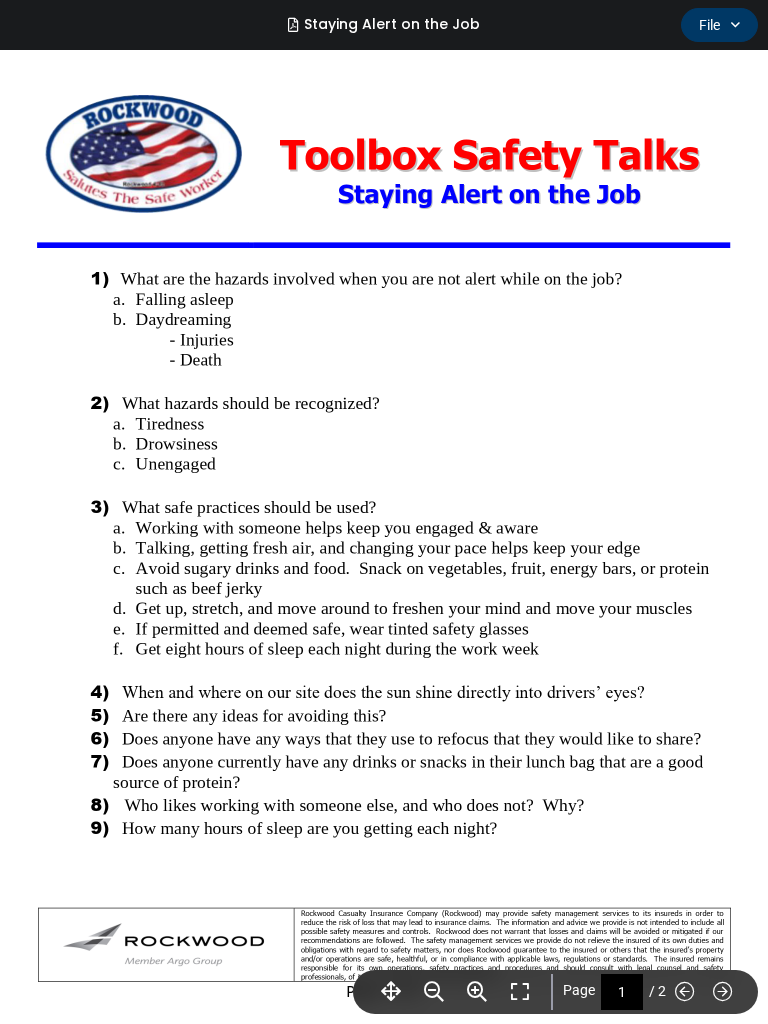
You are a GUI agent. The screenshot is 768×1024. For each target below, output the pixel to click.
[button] (384, 512)
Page (579, 990)
